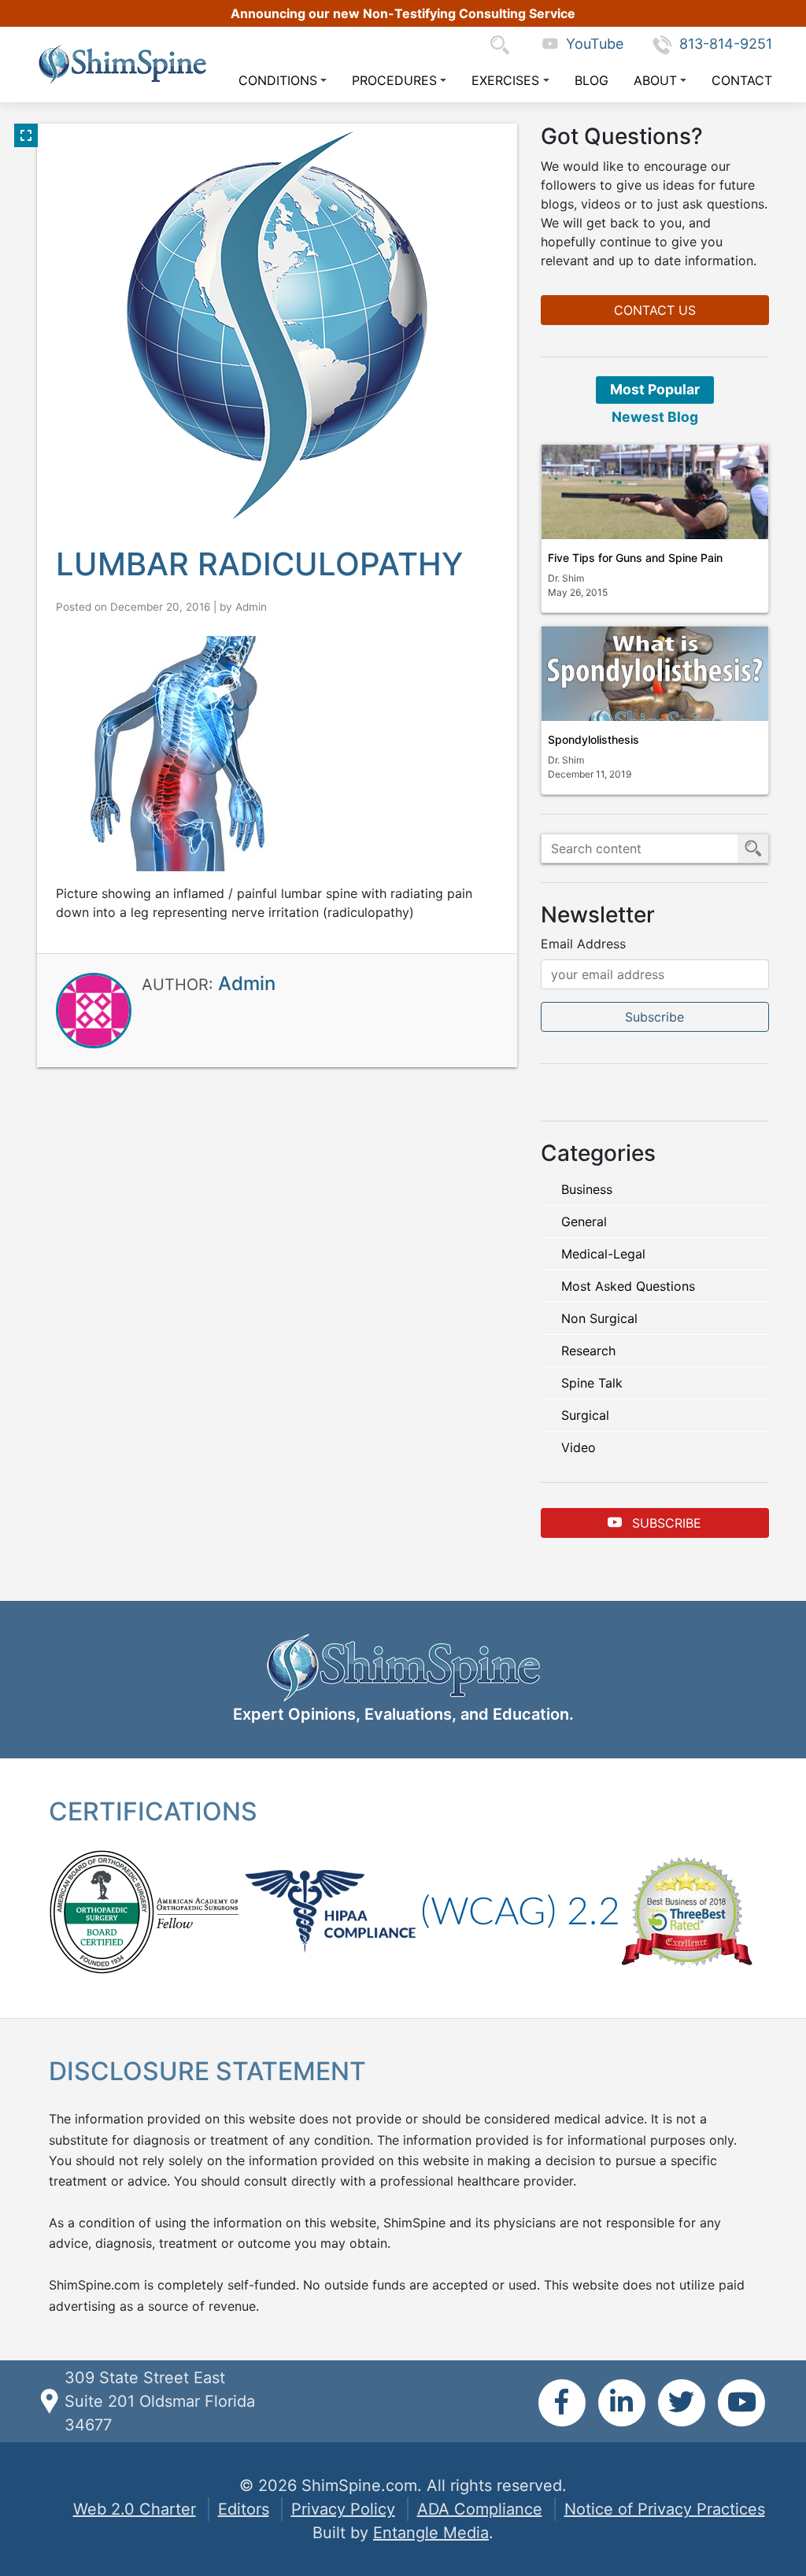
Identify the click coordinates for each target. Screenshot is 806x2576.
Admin (251, 607)
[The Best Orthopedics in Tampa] (686, 1910)
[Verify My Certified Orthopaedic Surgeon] (102, 1910)
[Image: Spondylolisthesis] (655, 674)
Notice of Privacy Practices (665, 2509)
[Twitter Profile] (682, 2403)
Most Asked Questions (628, 1286)
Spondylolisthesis (593, 739)
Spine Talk (592, 1383)
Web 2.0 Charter (135, 2509)
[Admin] (94, 1010)
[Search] (504, 44)
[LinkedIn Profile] (622, 2403)
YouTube (591, 44)
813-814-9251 (726, 44)
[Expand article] (26, 135)
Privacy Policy (343, 2509)
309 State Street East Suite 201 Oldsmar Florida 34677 (160, 2401)
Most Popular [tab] (655, 389)
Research (588, 1351)
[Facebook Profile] (562, 2403)
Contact (742, 80)
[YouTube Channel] (741, 2403)
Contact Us (655, 310)
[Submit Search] (753, 848)
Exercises (505, 80)
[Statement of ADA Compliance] (520, 1910)
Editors (244, 2509)
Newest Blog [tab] (655, 417)
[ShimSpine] (122, 64)
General (584, 1221)
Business (587, 1189)
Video (579, 1447)
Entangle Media (431, 2533)
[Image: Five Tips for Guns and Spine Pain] (655, 492)
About (655, 80)
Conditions (278, 80)
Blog (592, 80)
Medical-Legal (603, 1254)
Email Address (583, 944)
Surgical (585, 1415)
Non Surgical (599, 1318)
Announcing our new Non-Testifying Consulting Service (403, 13)
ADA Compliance (480, 2509)
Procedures (394, 80)
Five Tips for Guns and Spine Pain (635, 558)
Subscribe (665, 1523)
